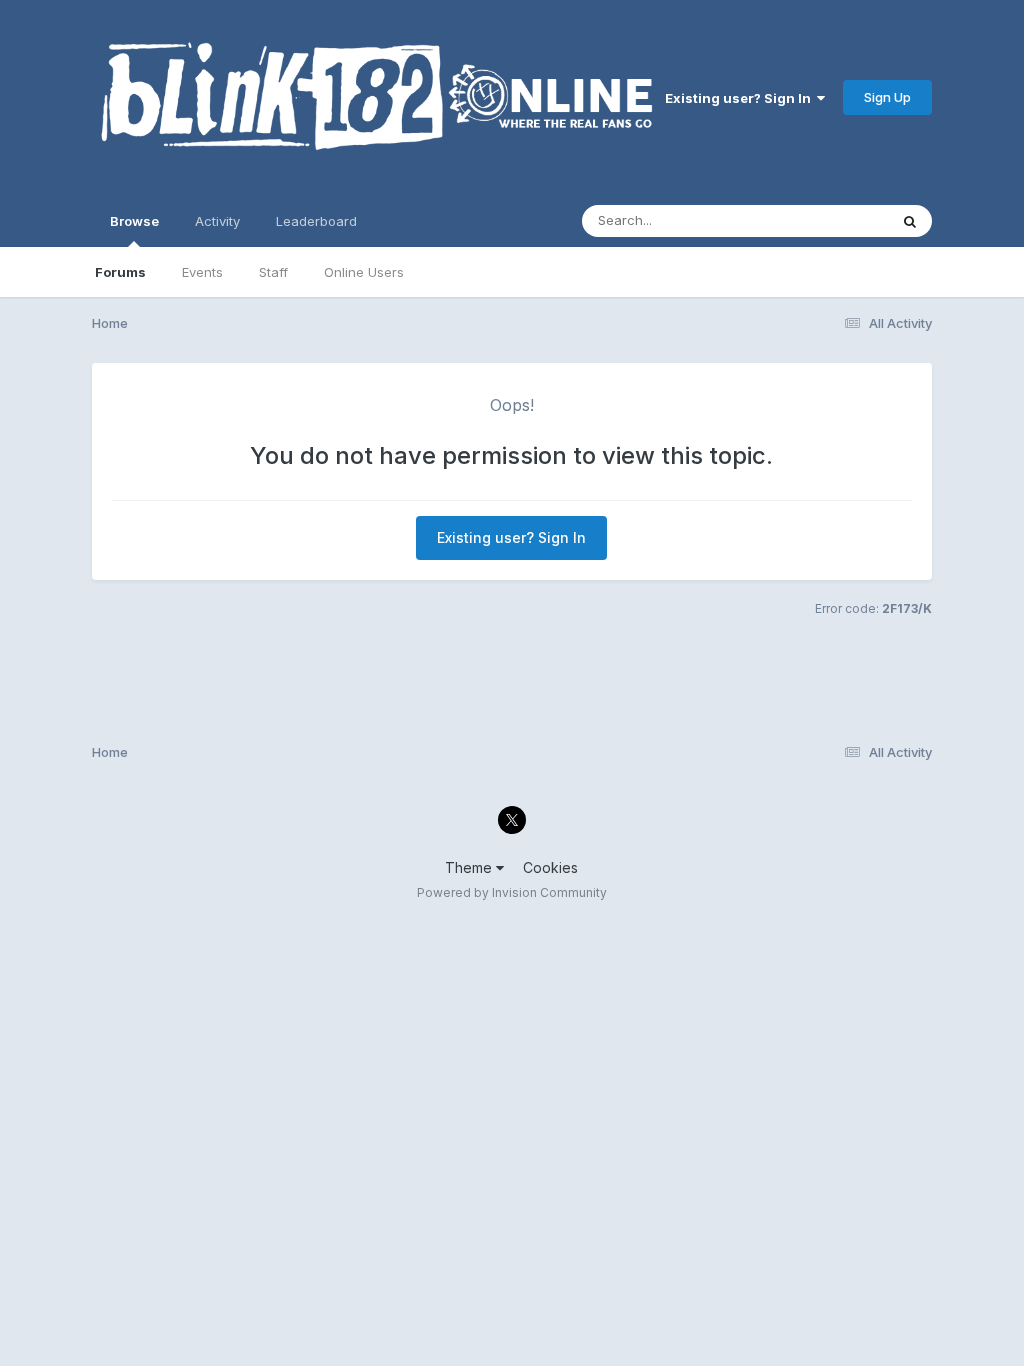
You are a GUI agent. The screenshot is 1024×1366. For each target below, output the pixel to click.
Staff (273, 272)
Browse (134, 221)
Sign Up (887, 97)
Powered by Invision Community (512, 892)
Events (202, 272)
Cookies (550, 867)
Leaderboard (316, 221)
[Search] (910, 221)
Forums (120, 272)
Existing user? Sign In (741, 98)
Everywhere (826, 220)
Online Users (364, 272)
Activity (217, 221)
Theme (470, 867)
